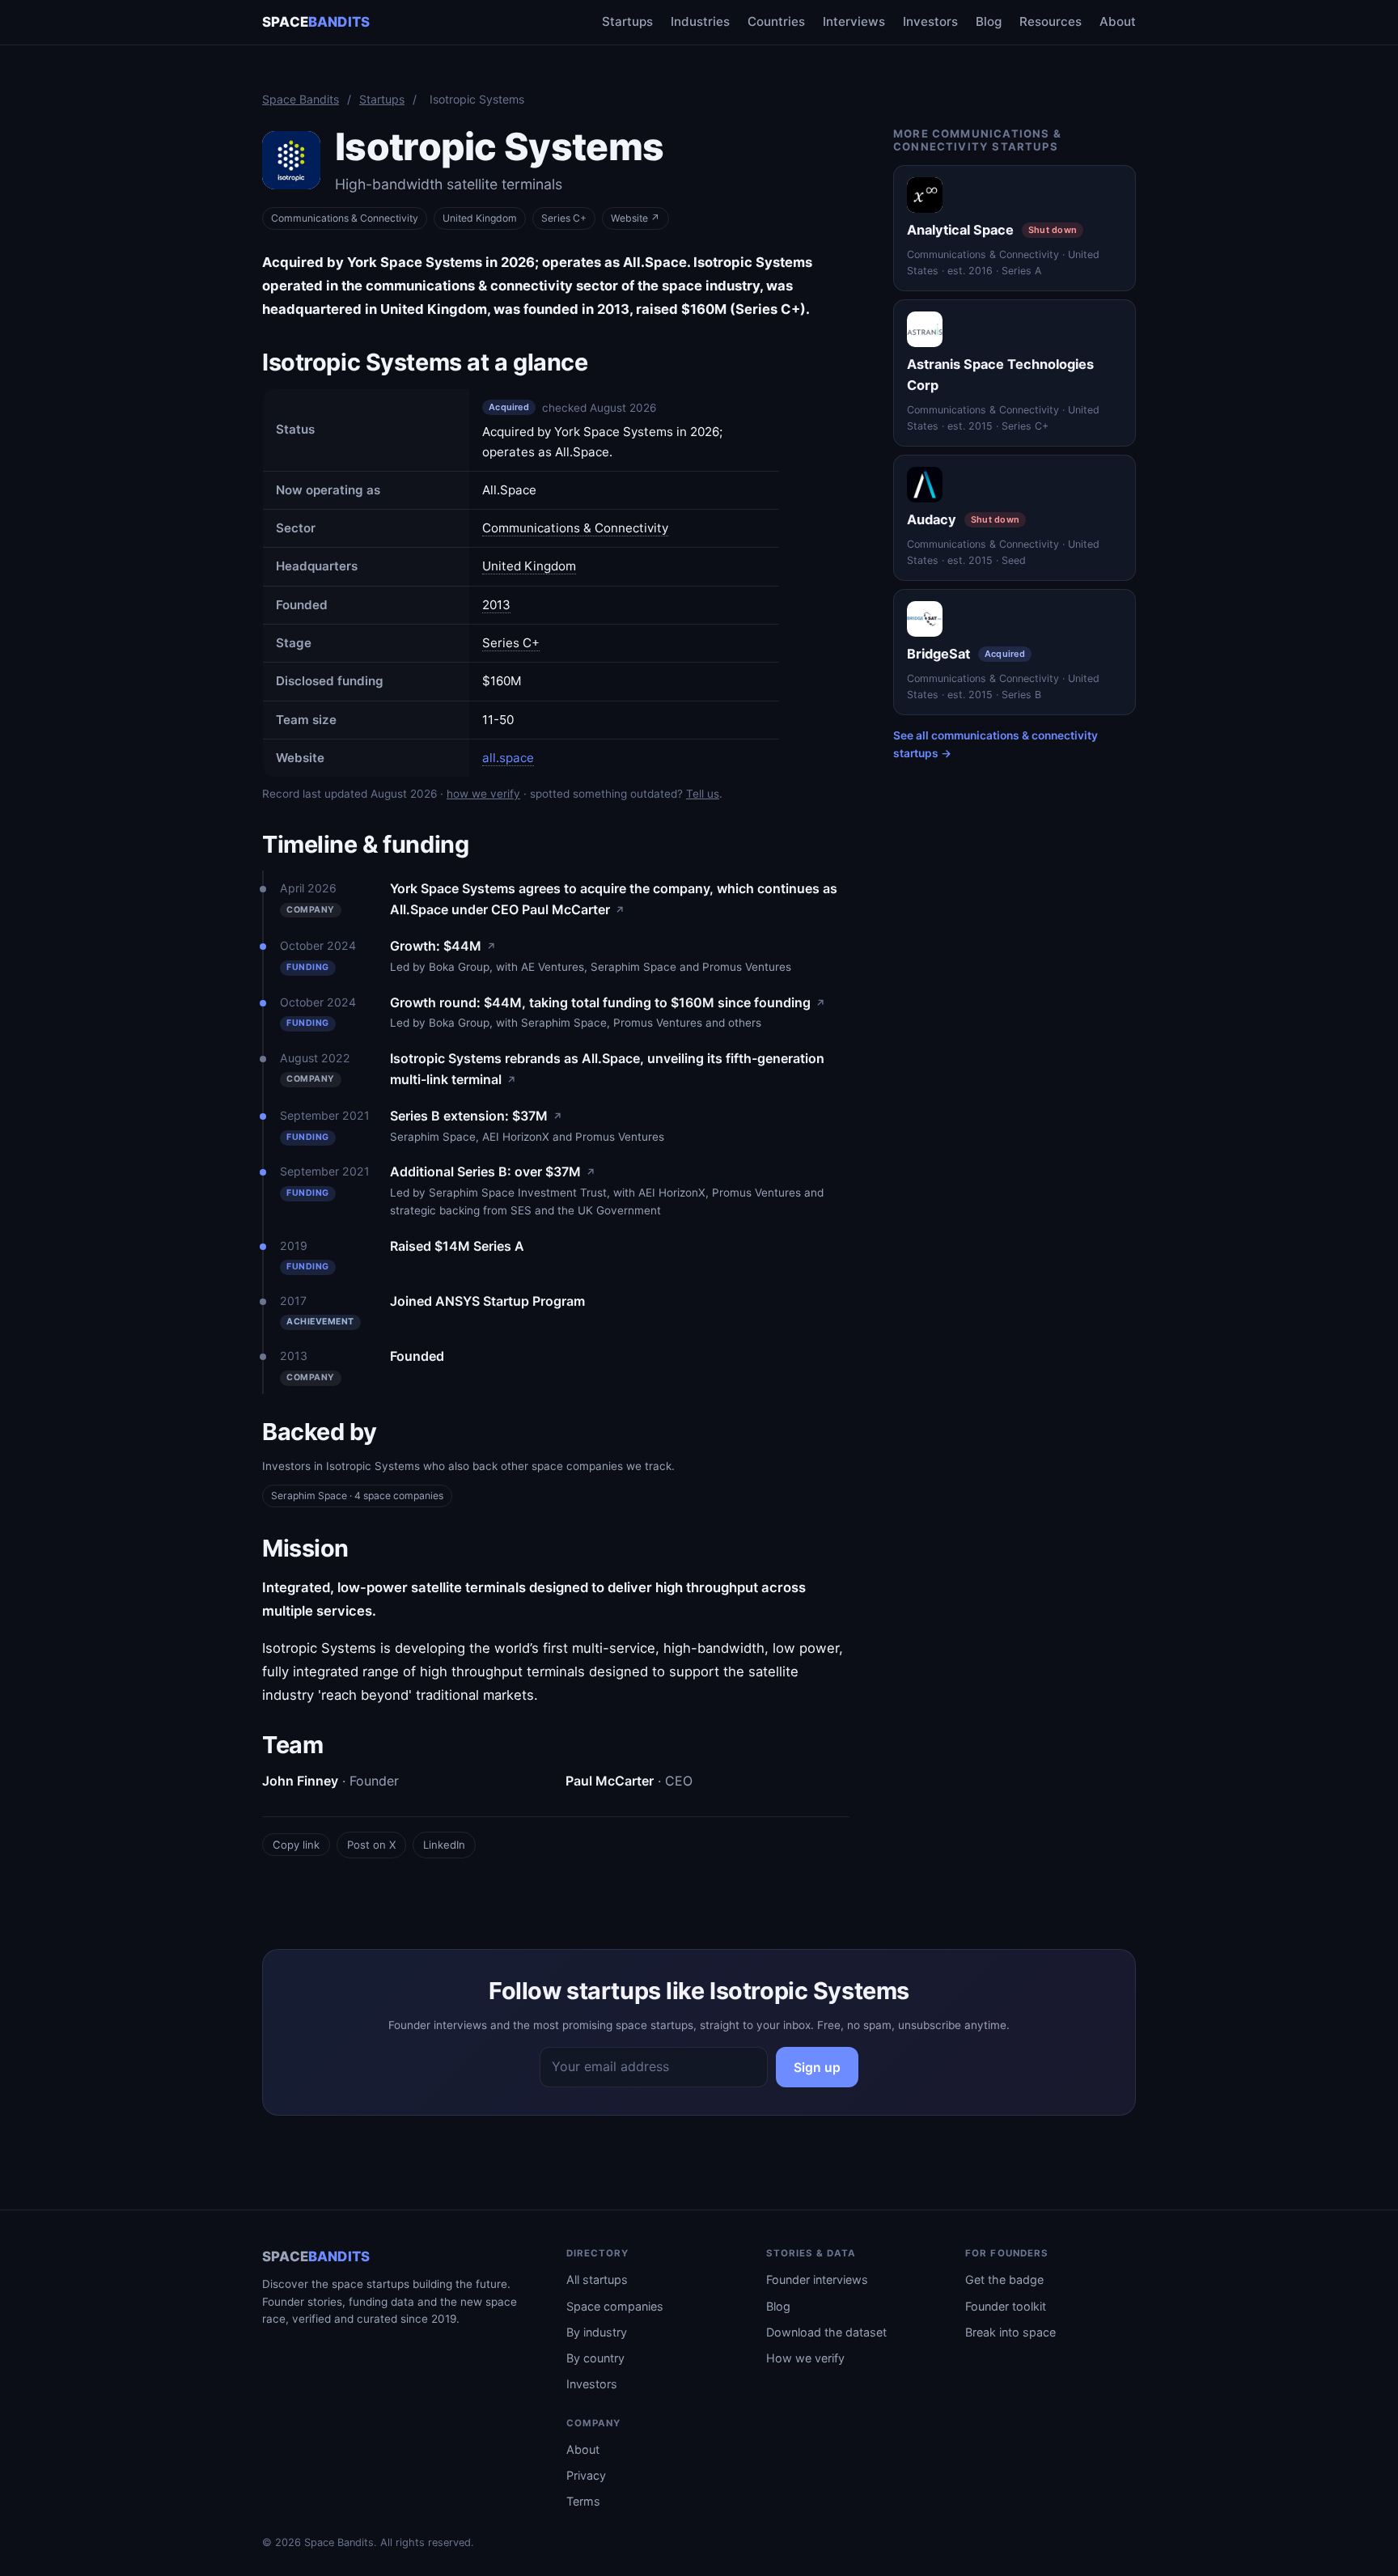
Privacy (586, 2475)
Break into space (1010, 2332)
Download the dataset (826, 2332)
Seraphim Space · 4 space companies (357, 1496)
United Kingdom (480, 218)
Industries (700, 21)
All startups (597, 2279)
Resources (1051, 21)
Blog (989, 21)
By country (595, 2358)
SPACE (316, 22)
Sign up (817, 2068)
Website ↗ (635, 218)
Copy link (296, 1845)
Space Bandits (301, 99)
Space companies (615, 2306)
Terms (583, 2501)
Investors (930, 21)
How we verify (805, 2358)
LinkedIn (444, 1845)
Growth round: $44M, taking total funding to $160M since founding (608, 1002)
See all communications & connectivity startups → (996, 744)
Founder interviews (817, 2279)
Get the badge (1004, 2279)
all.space (508, 758)
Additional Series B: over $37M (493, 1171)
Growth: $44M (443, 946)
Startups (627, 21)
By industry (597, 2332)
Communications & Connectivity (345, 218)
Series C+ (511, 643)
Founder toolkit (1006, 2306)
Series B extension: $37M (476, 1116)
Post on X (371, 1845)
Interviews (854, 21)
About (1118, 21)
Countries (776, 21)
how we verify (483, 794)
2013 (496, 605)
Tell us (703, 794)
